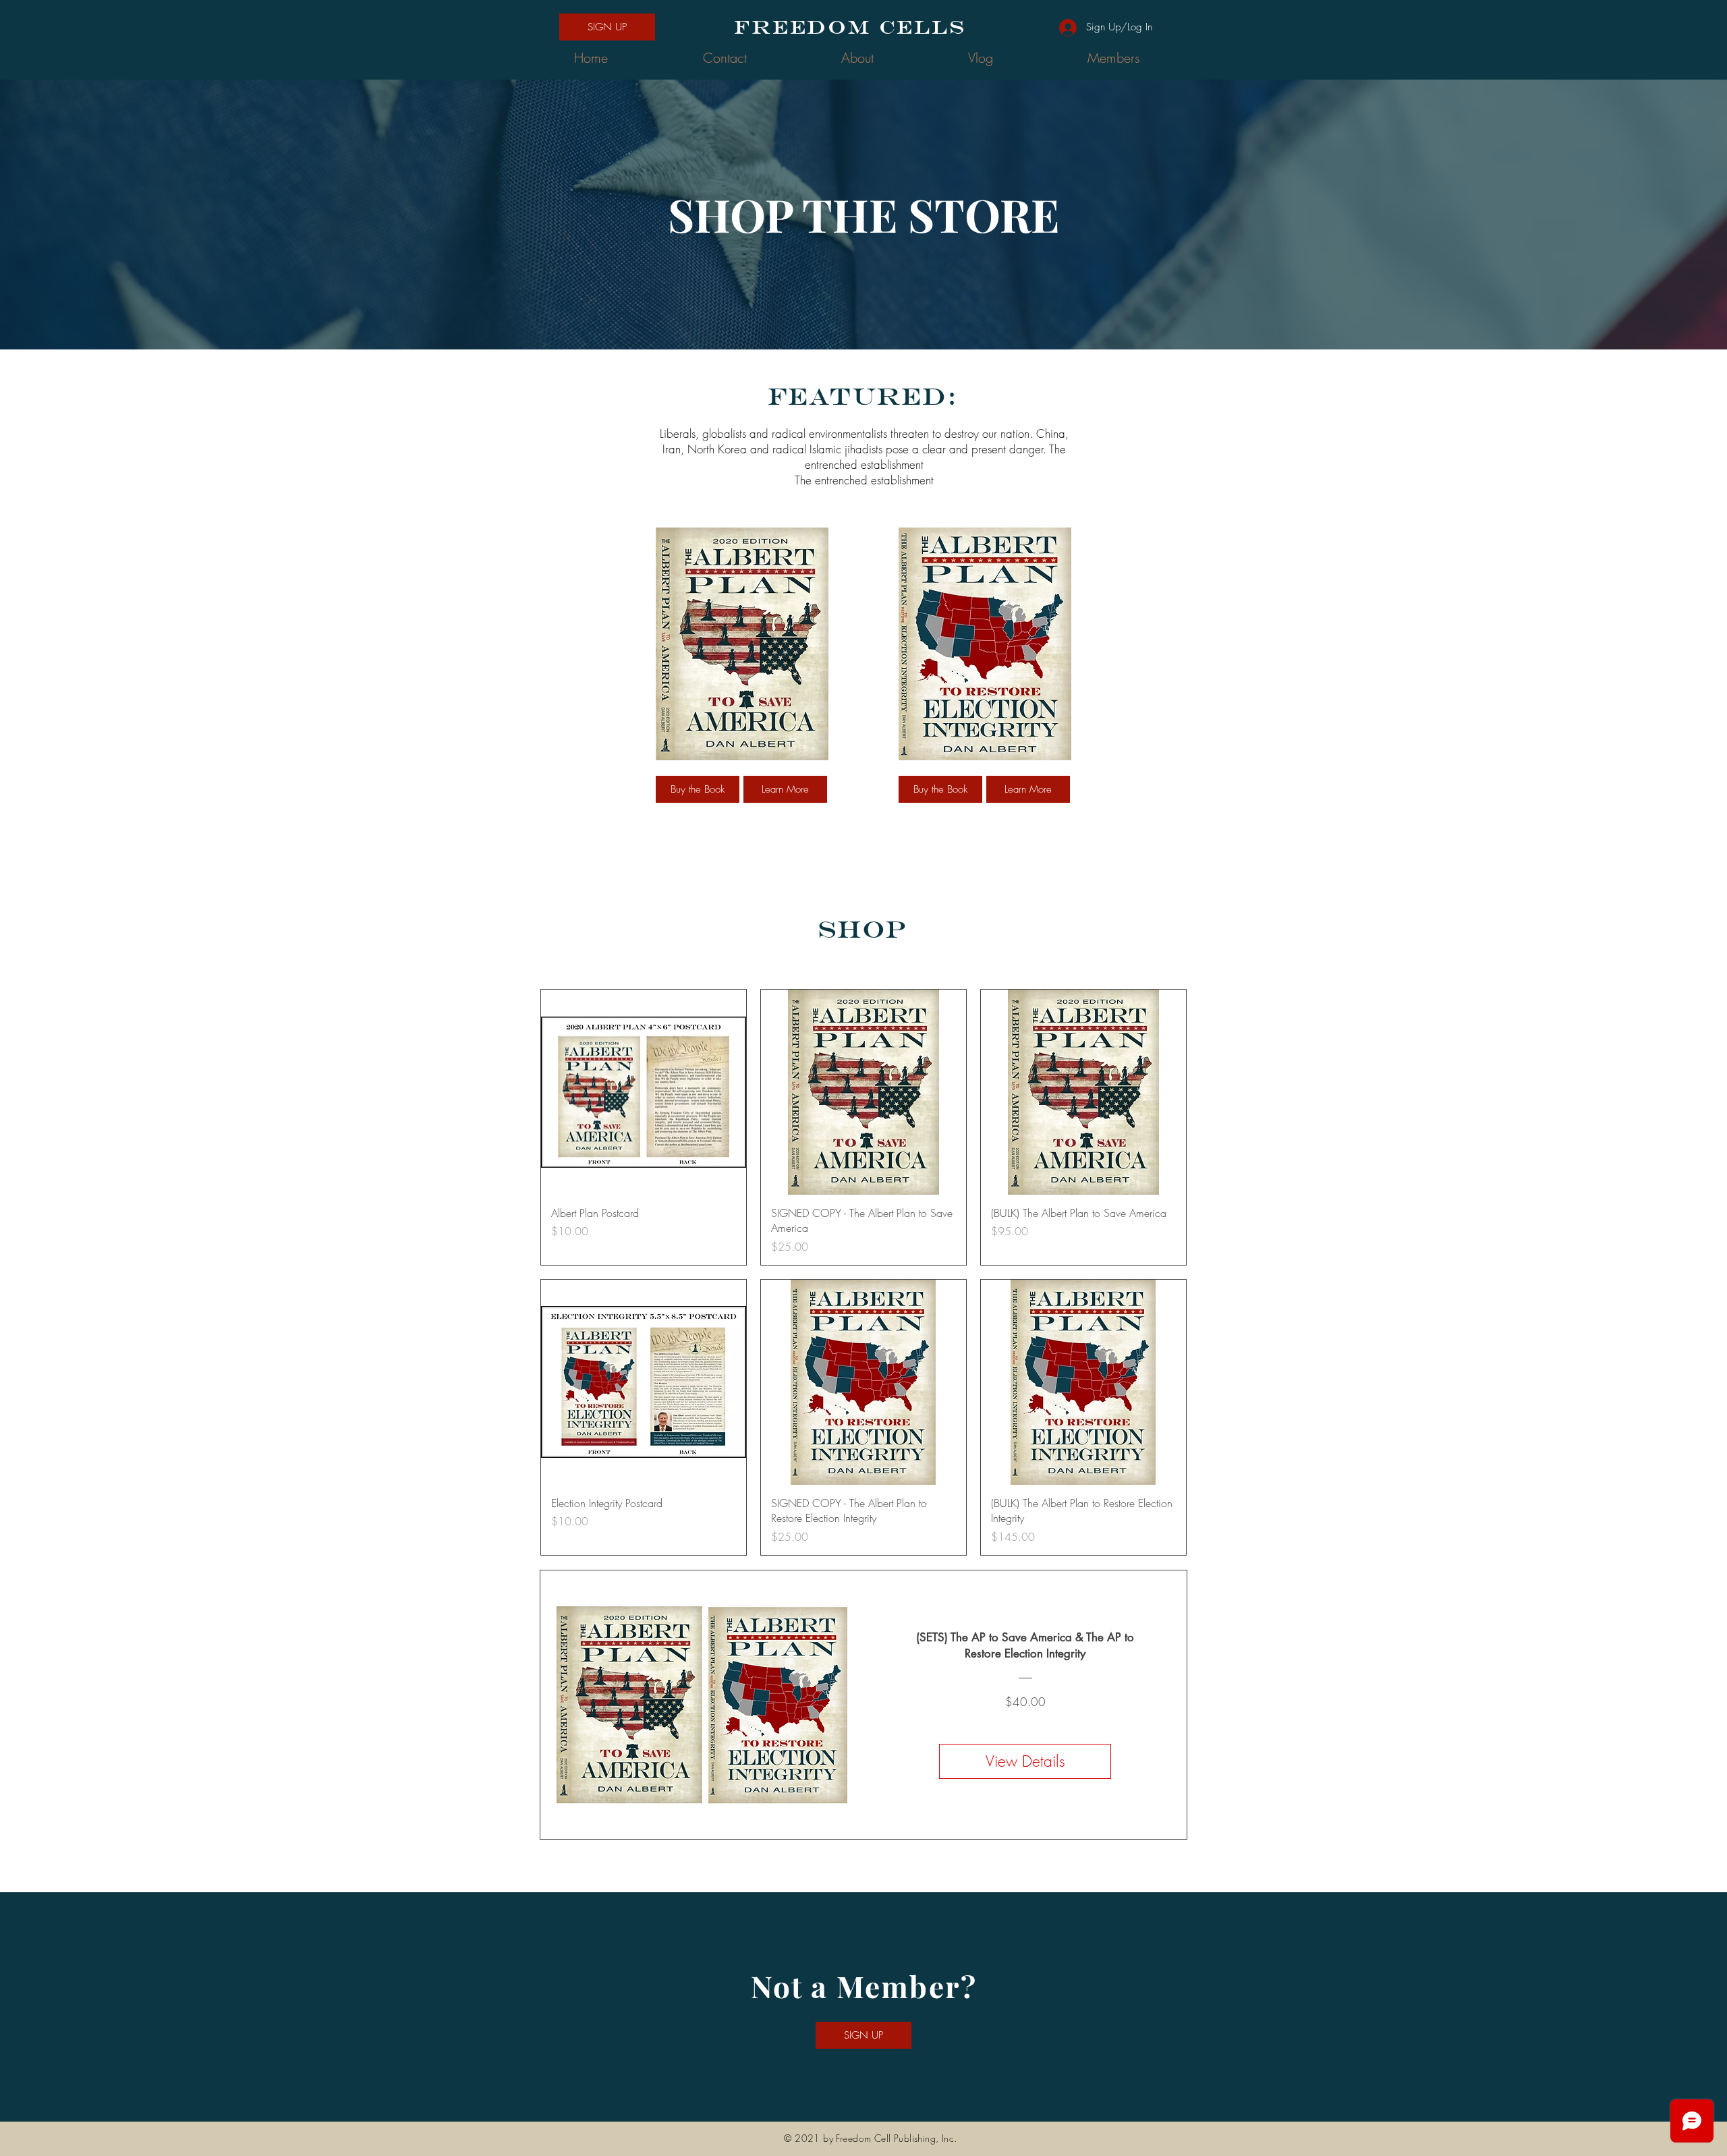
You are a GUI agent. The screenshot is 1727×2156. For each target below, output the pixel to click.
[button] (607, 27)
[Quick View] (644, 1092)
